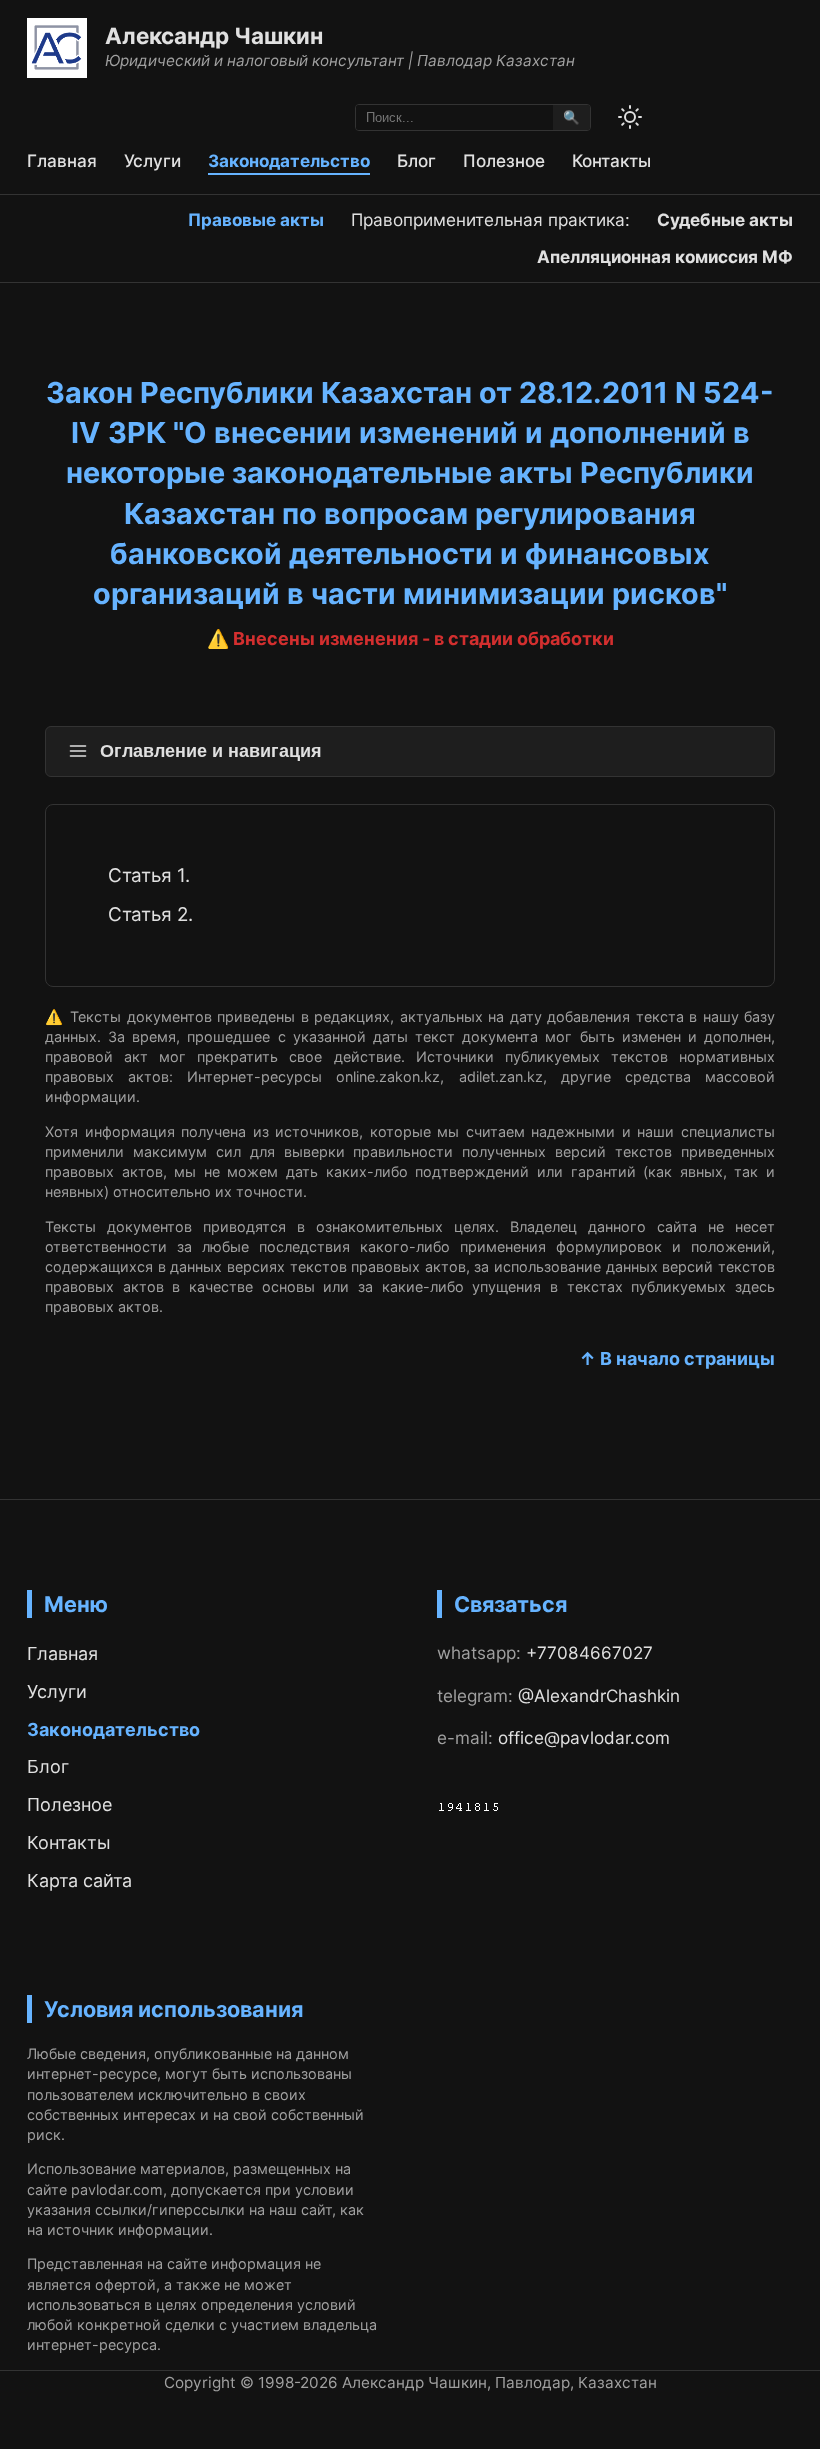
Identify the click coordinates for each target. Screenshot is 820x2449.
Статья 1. (149, 875)
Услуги (152, 160)
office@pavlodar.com (584, 1737)
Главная (62, 160)
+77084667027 (589, 1652)
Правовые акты (256, 219)
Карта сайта (79, 1880)
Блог (416, 160)
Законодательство (289, 160)
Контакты (611, 160)
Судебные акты (725, 219)
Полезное (504, 160)
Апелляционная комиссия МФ (665, 256)
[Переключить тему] (630, 117)
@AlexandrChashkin (599, 1695)
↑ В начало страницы (677, 1358)
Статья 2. (150, 914)
